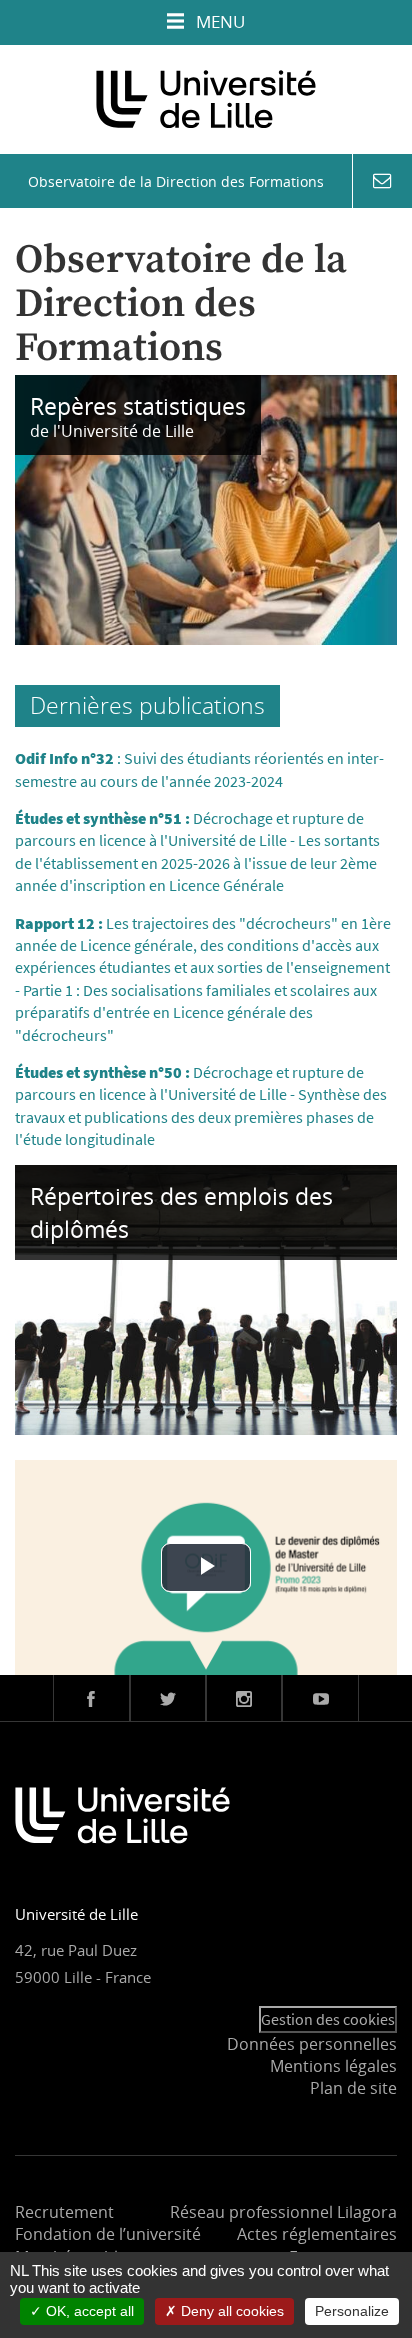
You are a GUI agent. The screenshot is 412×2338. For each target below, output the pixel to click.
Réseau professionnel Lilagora (283, 2212)
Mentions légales (333, 2066)
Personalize (352, 2311)
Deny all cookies (230, 2311)
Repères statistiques (138, 406)
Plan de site (353, 2088)
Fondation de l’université (108, 2234)
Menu (218, 21)
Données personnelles (312, 2044)
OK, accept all (88, 2311)
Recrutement (64, 2212)
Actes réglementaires (317, 2234)
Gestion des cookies (328, 2019)
